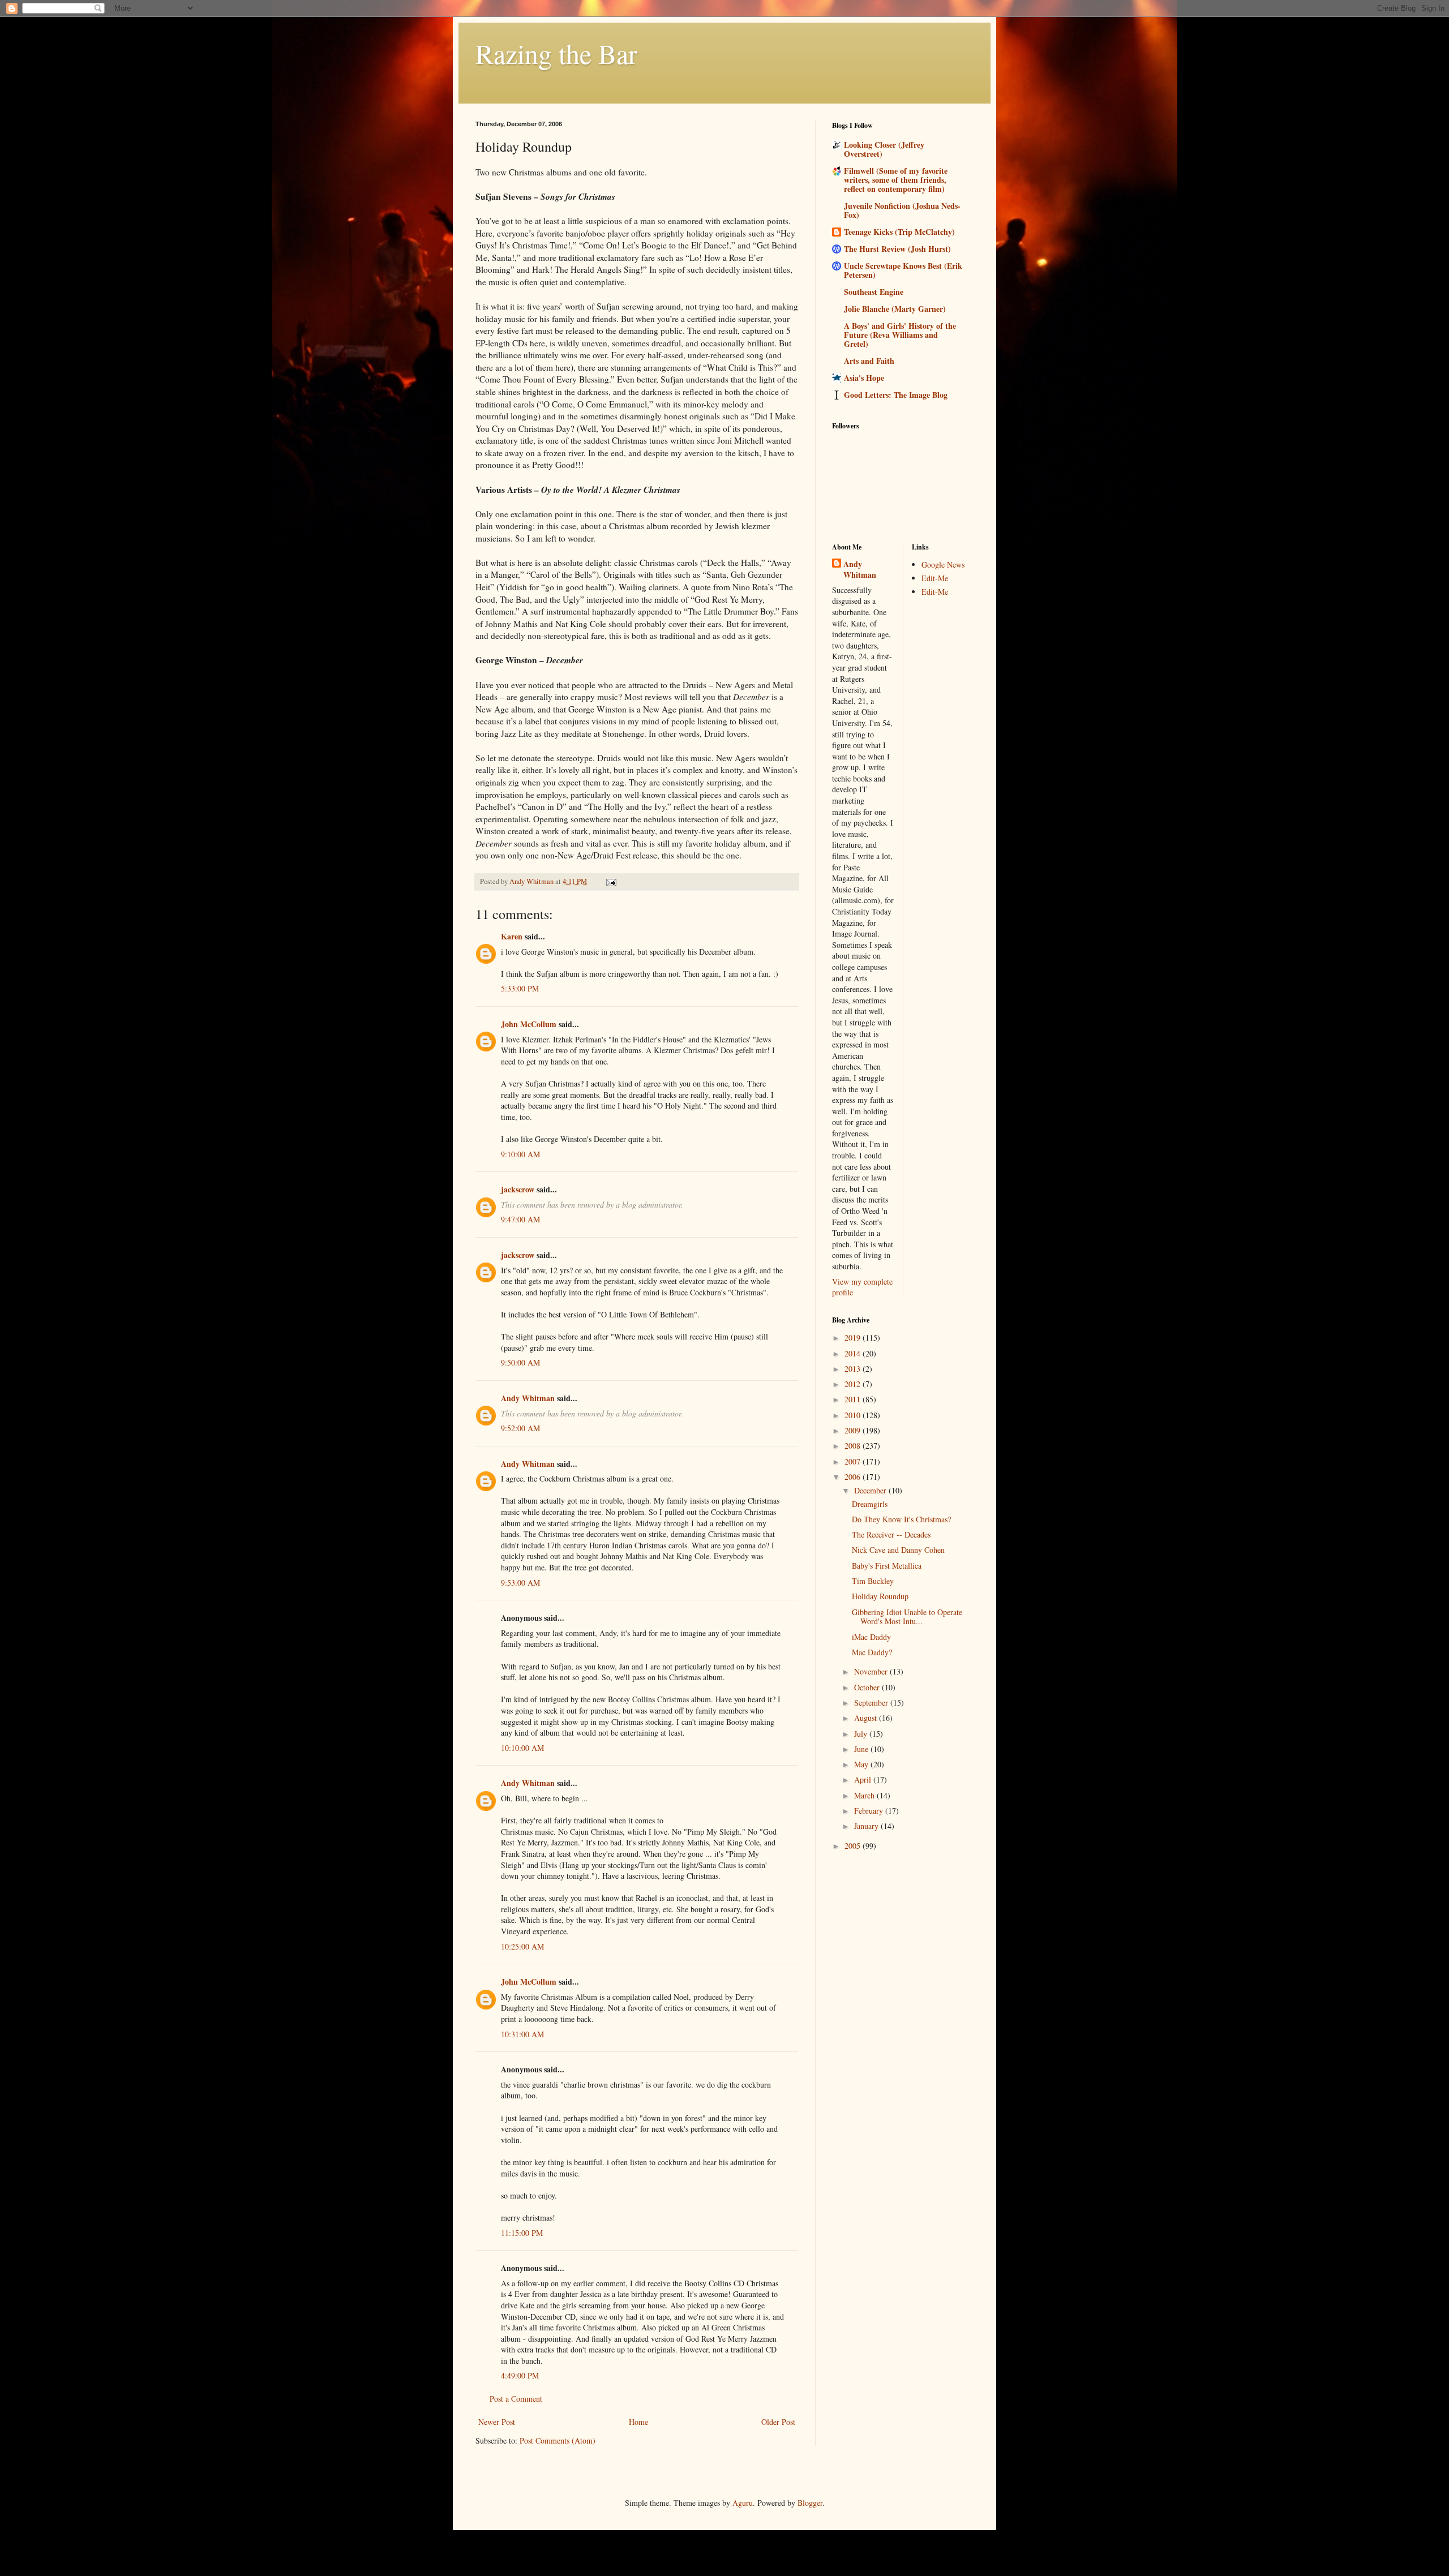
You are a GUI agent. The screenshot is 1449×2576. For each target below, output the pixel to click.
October (868, 1687)
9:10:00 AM (520, 1154)
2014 (854, 1353)
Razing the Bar (556, 53)
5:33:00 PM (520, 988)
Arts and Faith (869, 361)
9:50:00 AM (520, 1362)
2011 (854, 1399)
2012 (854, 1384)
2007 (854, 1461)
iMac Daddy (871, 1637)
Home (638, 2422)
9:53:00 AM (520, 1583)
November (872, 1671)
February (870, 1811)
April (864, 1779)
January (867, 1826)
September (872, 1703)
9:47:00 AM (520, 1219)
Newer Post (497, 2422)
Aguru (743, 2503)
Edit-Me (935, 578)
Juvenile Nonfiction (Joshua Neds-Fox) (902, 210)
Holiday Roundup (880, 1596)
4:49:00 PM (520, 2375)
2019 (854, 1338)
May (862, 1764)
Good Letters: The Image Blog (896, 395)
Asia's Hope (864, 378)
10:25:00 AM (522, 1946)
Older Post (778, 2422)
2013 (854, 1369)
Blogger (810, 2503)
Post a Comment (516, 2399)
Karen (512, 936)
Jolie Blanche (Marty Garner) (895, 309)
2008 (854, 1446)
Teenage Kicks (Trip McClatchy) (899, 232)
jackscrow (518, 1189)
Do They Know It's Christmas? (901, 1519)
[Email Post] (610, 881)
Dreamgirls (870, 1504)
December (871, 1490)
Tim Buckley (873, 1581)
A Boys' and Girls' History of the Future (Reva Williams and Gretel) (900, 335)
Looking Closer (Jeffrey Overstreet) (884, 149)
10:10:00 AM (522, 1748)
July (862, 1734)
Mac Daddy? (872, 1652)
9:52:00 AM (520, 1428)
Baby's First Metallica (887, 1566)
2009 (854, 1430)
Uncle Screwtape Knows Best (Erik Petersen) (903, 270)
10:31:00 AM (522, 2034)
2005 (854, 1846)
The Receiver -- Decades (891, 1534)
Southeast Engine (874, 292)
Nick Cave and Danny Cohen (898, 1550)
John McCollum (529, 1024)
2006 (854, 1477)
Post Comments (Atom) (558, 2440)
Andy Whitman (528, 1398)
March (865, 1795)
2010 (854, 1415)
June (862, 1749)
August (867, 1718)
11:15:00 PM (522, 2233)
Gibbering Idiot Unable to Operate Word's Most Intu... (907, 1617)
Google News (943, 564)
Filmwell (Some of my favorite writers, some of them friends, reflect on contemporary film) (896, 180)
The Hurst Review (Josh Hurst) (897, 249)
